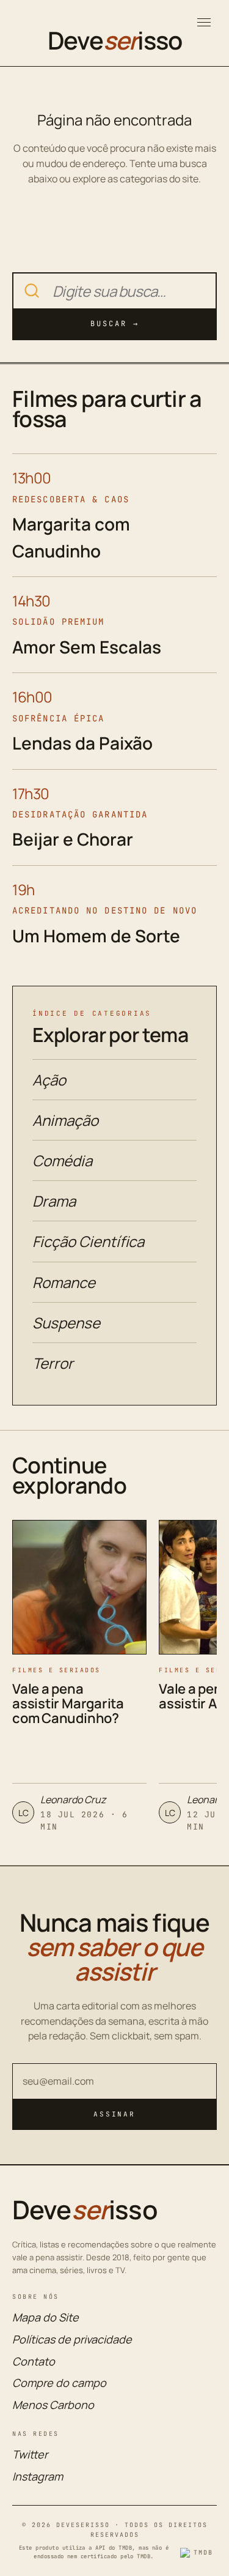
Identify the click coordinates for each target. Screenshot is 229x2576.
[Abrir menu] (204, 22)
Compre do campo (59, 2383)
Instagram (38, 2476)
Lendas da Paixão (82, 743)
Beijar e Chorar (73, 839)
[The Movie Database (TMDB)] (198, 2553)
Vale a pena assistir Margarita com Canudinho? (68, 1703)
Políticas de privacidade (72, 2339)
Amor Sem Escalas (87, 647)
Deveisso (115, 40)
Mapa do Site (45, 2317)
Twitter (30, 2454)
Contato (34, 2361)
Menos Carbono (53, 2405)
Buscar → (115, 324)
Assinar (114, 2114)
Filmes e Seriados (56, 1670)
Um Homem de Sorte (96, 936)
